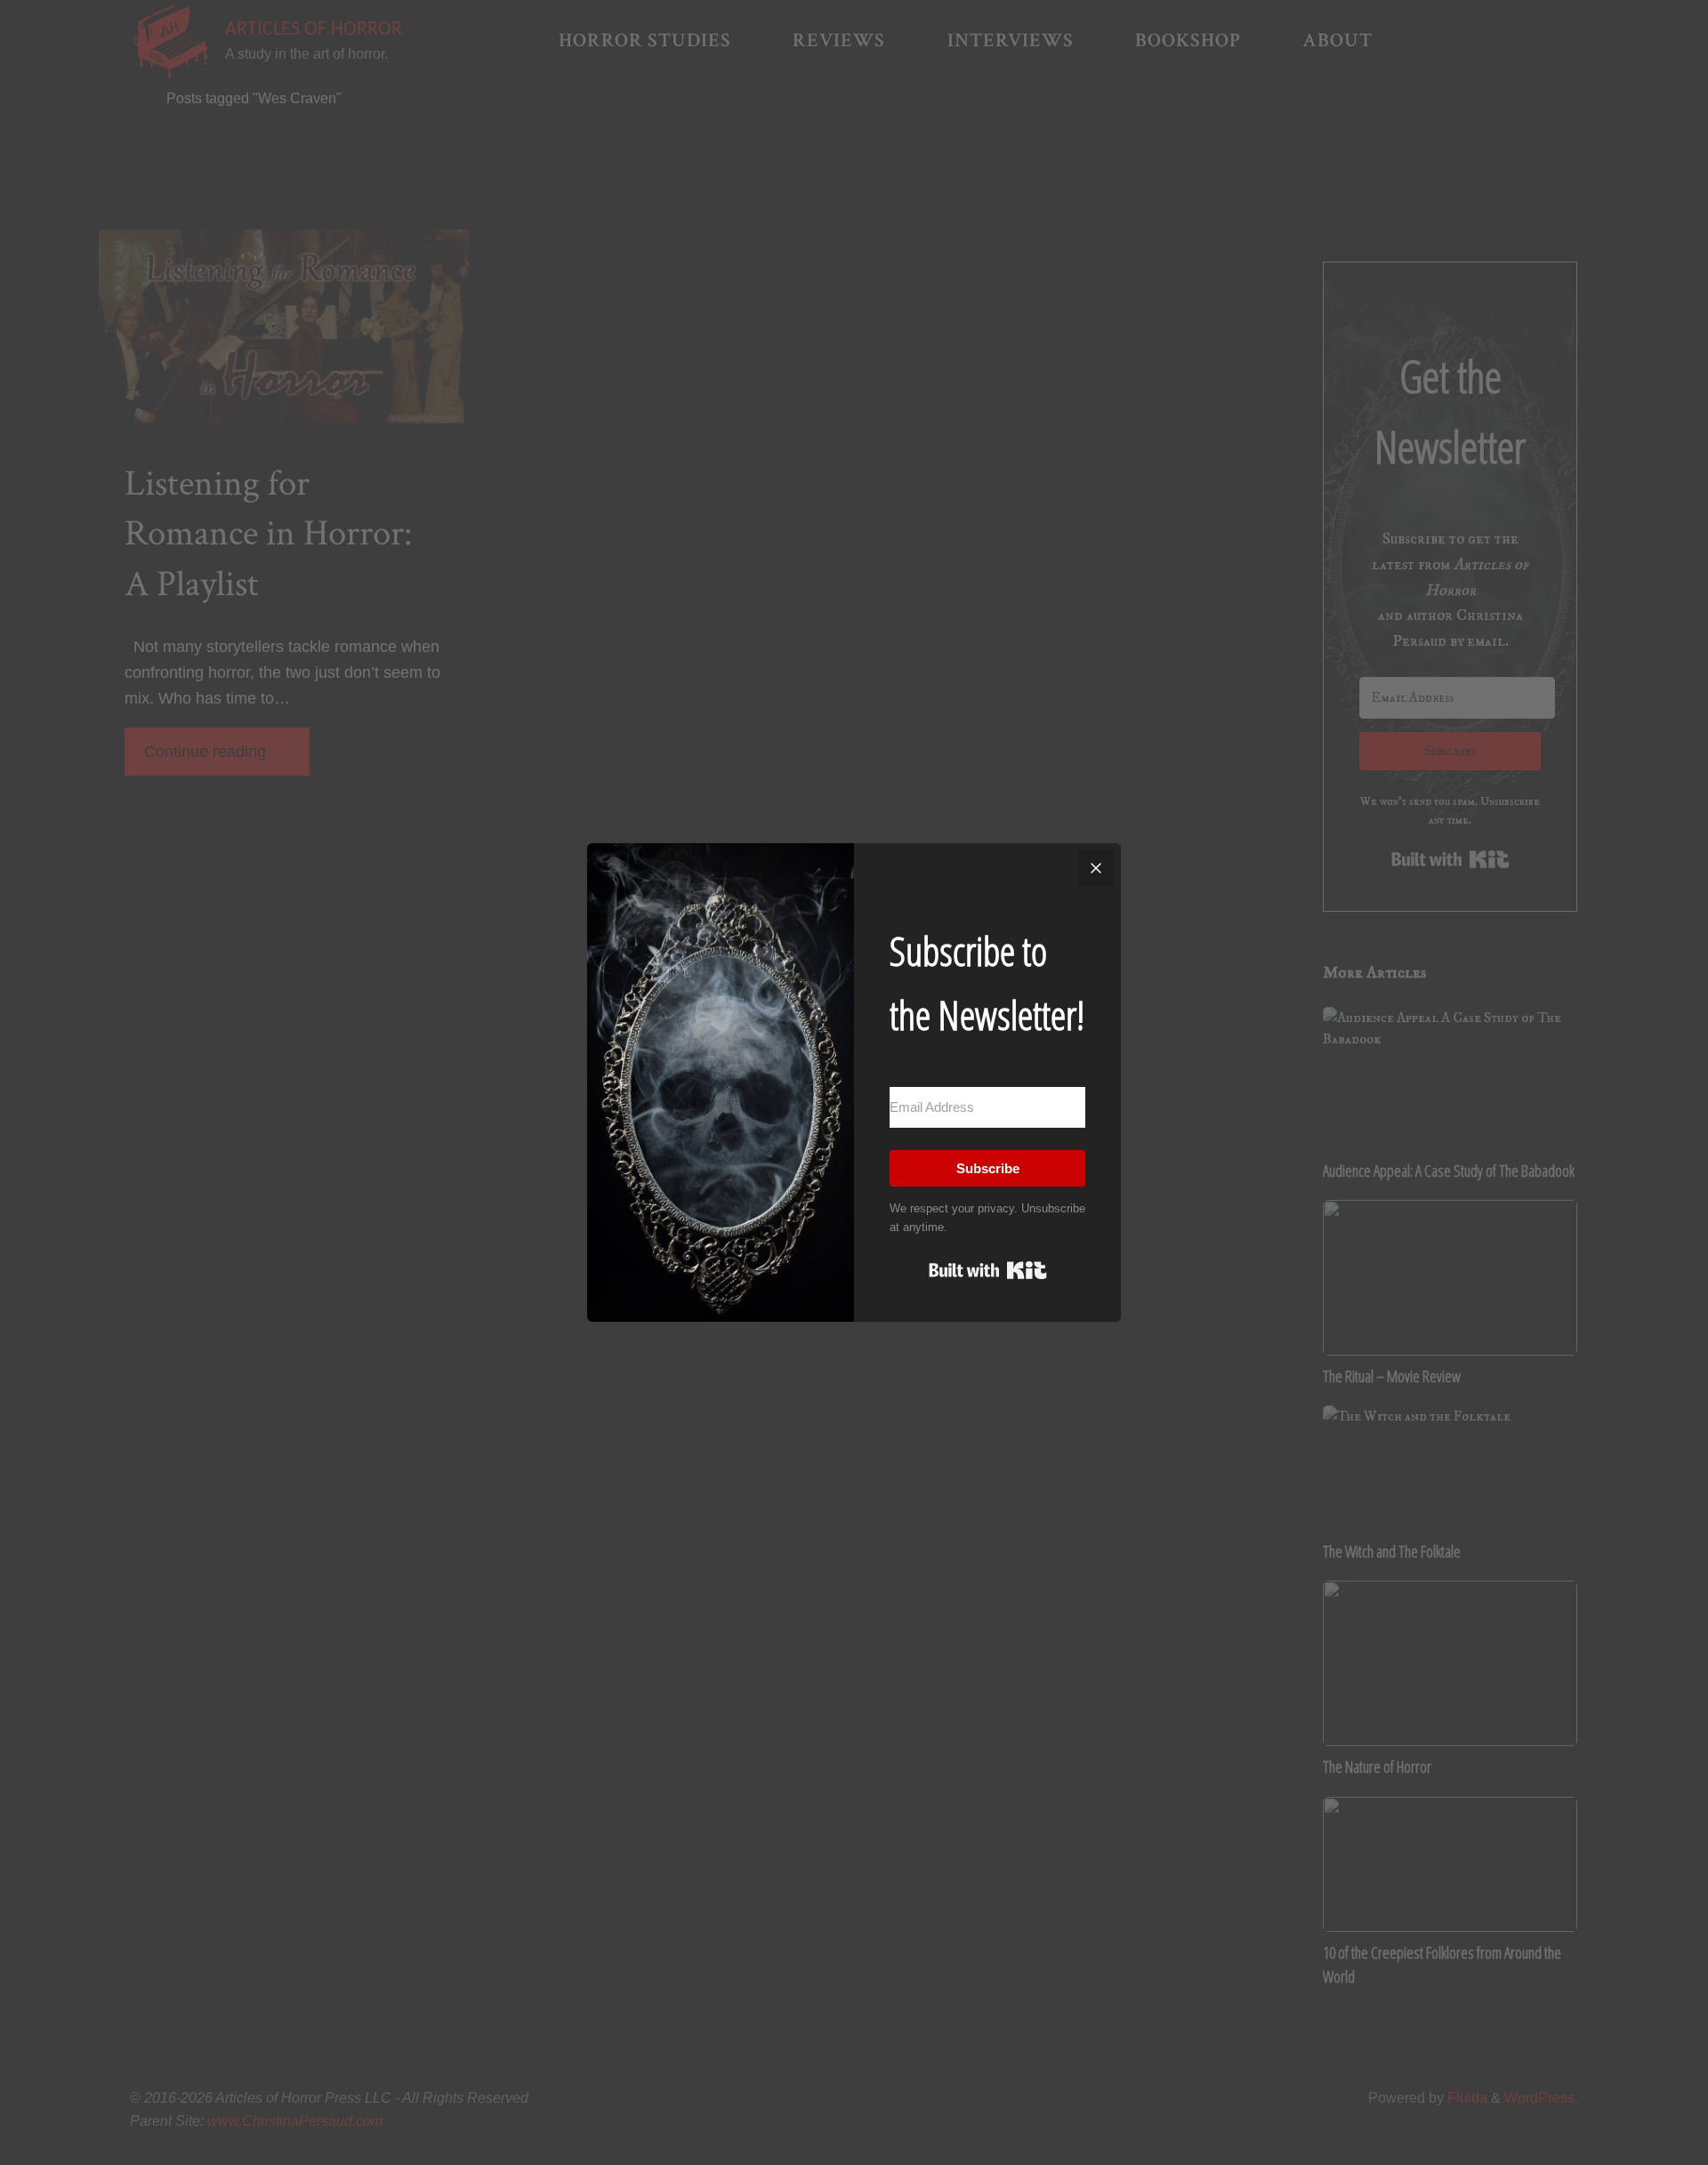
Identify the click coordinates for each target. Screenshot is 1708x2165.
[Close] (1096, 868)
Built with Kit (988, 1270)
